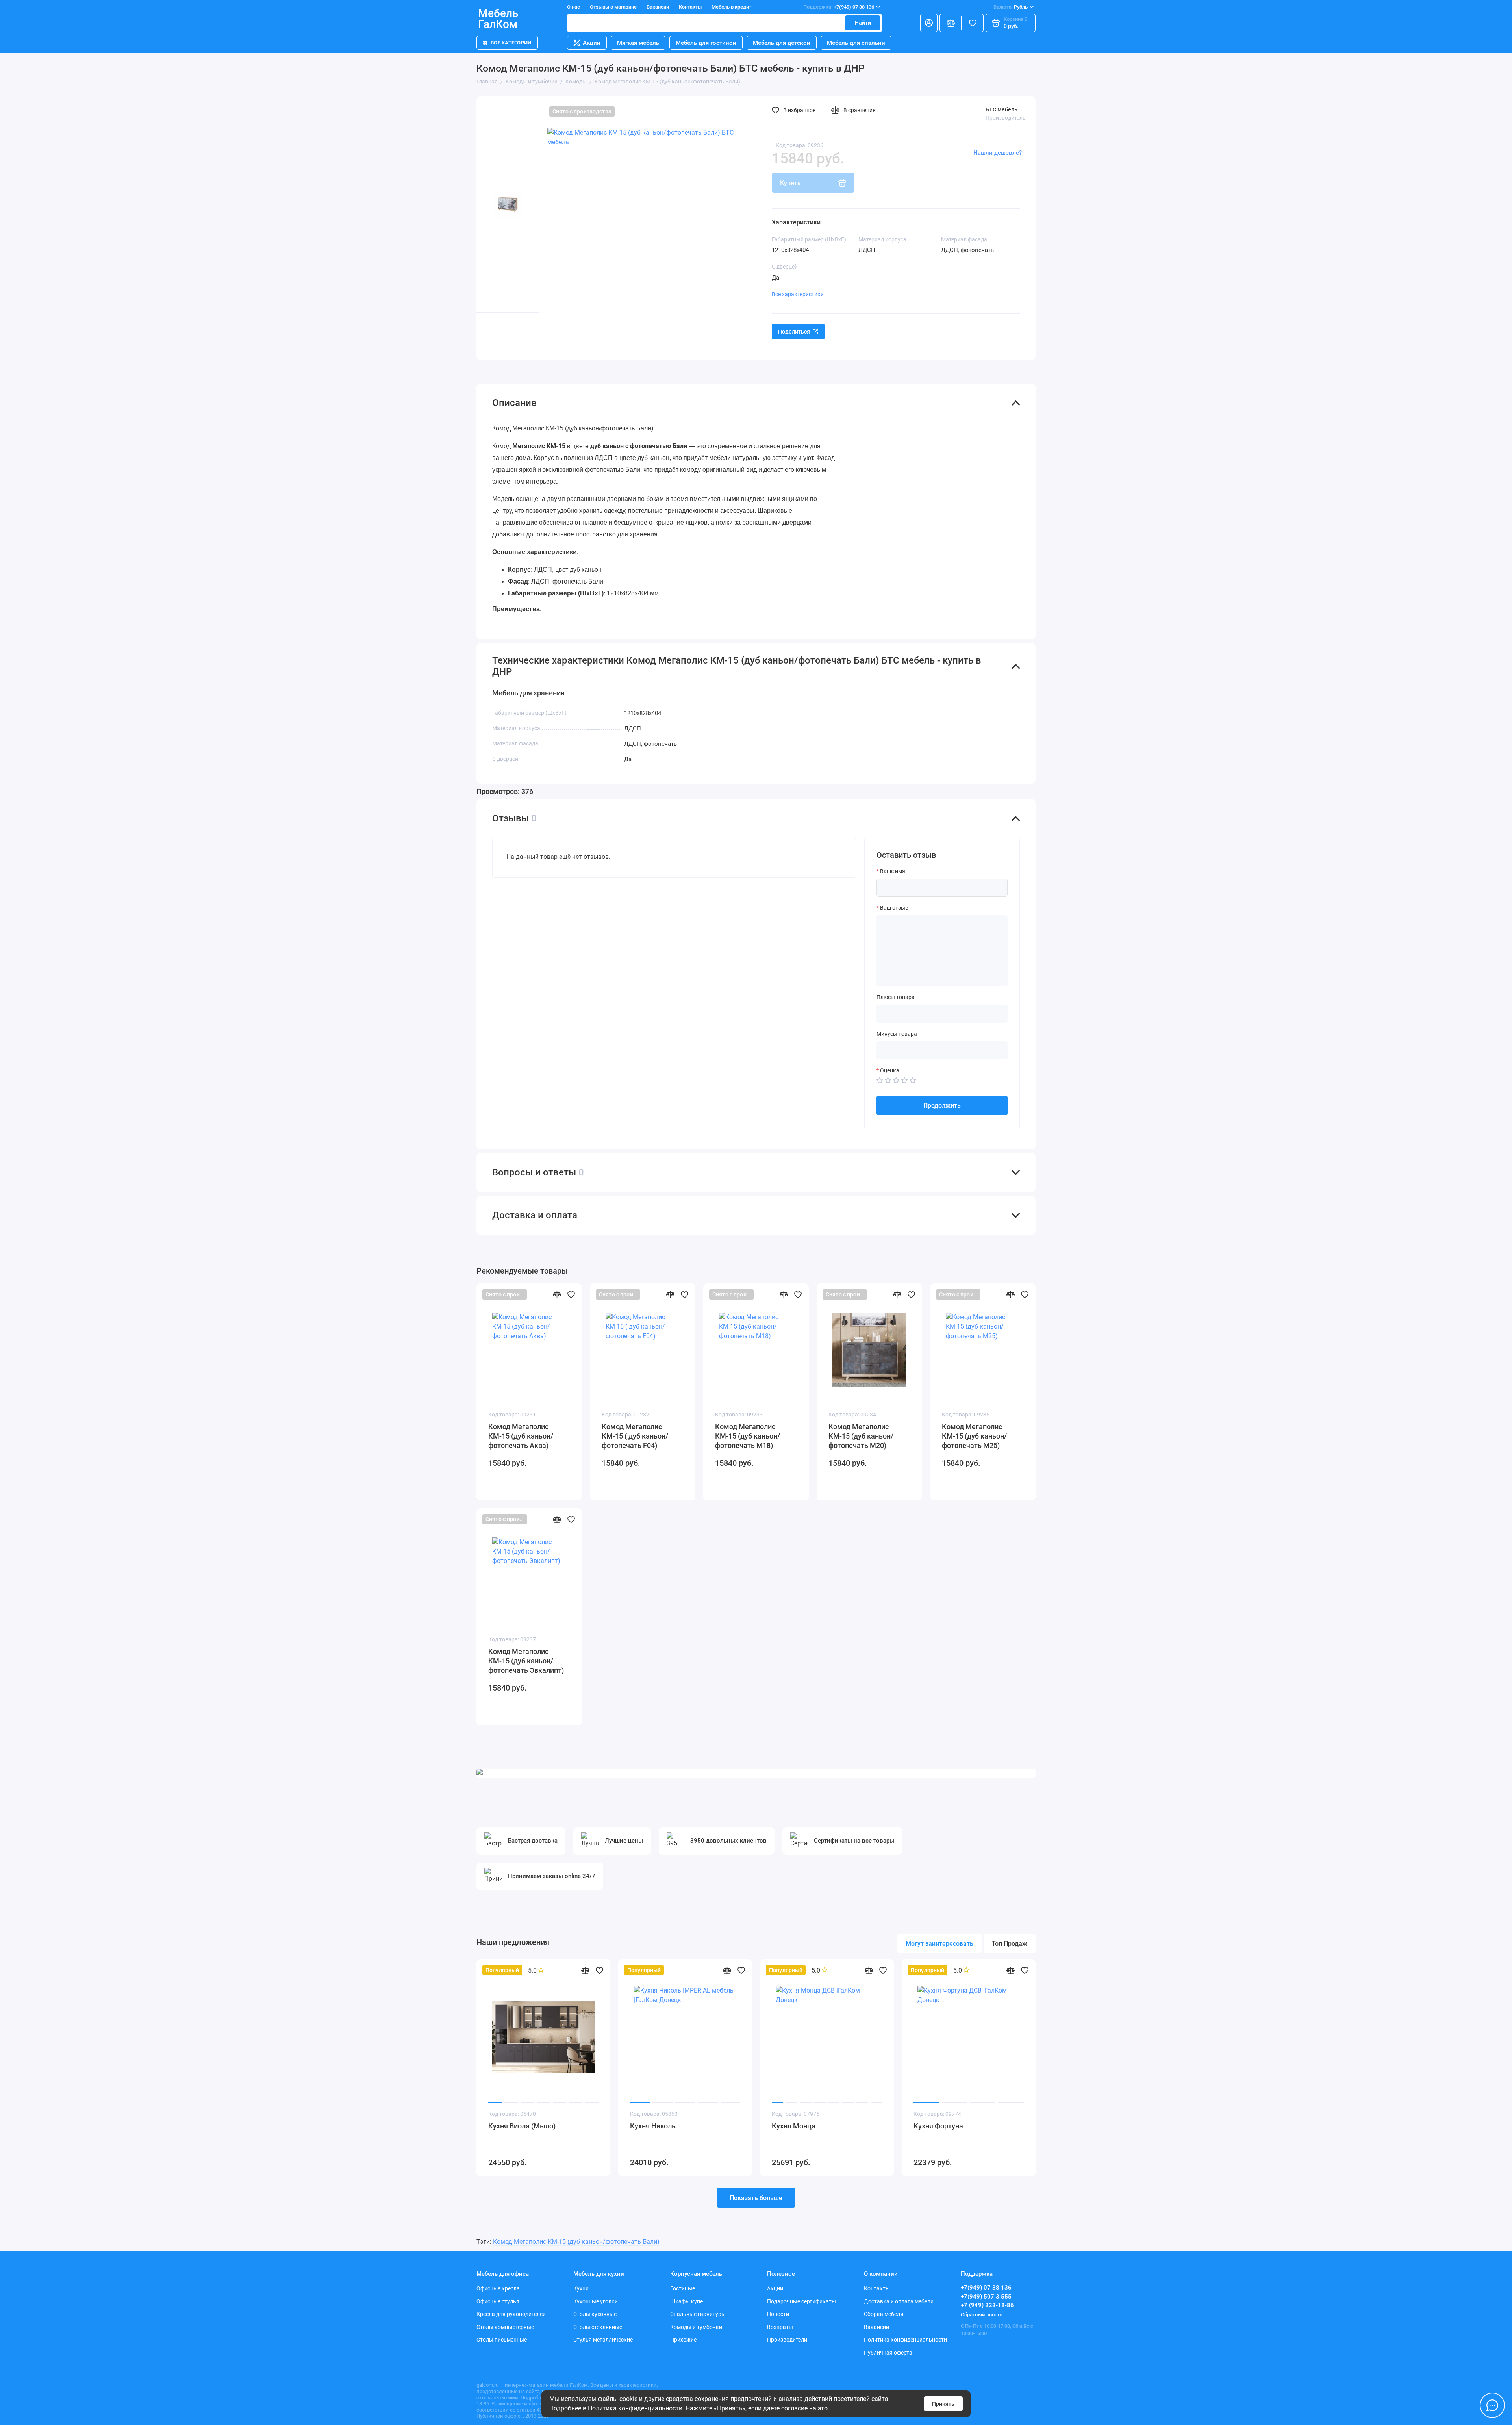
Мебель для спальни (856, 43)
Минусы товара (897, 1034)
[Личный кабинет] (929, 23)
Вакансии (658, 7)
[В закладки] (571, 1294)
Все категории (511, 43)
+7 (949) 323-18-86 (987, 2305)
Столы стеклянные (598, 2327)
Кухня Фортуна (938, 2126)
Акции (592, 43)
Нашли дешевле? (998, 153)
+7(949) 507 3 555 (986, 2297)
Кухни (581, 2288)
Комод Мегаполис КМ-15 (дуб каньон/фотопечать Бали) (576, 2242)
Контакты (690, 7)
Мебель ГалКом (498, 19)
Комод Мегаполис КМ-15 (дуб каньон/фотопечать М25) (974, 1436)
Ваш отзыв (894, 908)
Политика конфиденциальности (635, 2408)
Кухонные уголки (596, 2301)
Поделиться (794, 332)
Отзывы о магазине (613, 7)
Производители (787, 2340)
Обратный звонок (982, 2315)
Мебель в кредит (731, 7)
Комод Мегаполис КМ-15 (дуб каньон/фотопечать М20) (861, 1436)
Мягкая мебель (638, 43)
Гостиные (683, 2288)
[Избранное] (973, 23)
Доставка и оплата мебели (899, 2301)
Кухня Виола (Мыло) (522, 2126)
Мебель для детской (782, 43)
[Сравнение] (951, 23)
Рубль (1011, 7)
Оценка (890, 1070)
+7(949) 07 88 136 (839, 7)
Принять (943, 2404)
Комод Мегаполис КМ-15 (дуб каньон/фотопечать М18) (748, 1436)
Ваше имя (893, 871)
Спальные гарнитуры (698, 2314)
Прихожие (683, 2340)
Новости (778, 2314)
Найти (863, 23)
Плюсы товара (896, 997)
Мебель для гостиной (706, 43)
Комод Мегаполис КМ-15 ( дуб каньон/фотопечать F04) (635, 1436)
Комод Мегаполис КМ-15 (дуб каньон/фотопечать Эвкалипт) (526, 1661)
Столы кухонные (595, 2314)
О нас (573, 7)
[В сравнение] (557, 1294)
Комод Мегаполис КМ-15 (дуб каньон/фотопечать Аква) (521, 1436)
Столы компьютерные (505, 2327)
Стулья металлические (603, 2340)
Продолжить (942, 1106)
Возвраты (780, 2327)
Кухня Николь (653, 2126)
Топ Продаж (1010, 1944)
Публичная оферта (888, 2353)
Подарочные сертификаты (801, 2301)
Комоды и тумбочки (696, 2327)
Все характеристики (798, 294)
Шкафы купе (687, 2301)
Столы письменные (502, 2340)
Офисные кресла (498, 2288)
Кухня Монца (794, 2126)
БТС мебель (1002, 109)
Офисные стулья (498, 2301)
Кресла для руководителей (511, 2314)
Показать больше (756, 2198)
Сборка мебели (884, 2314)
